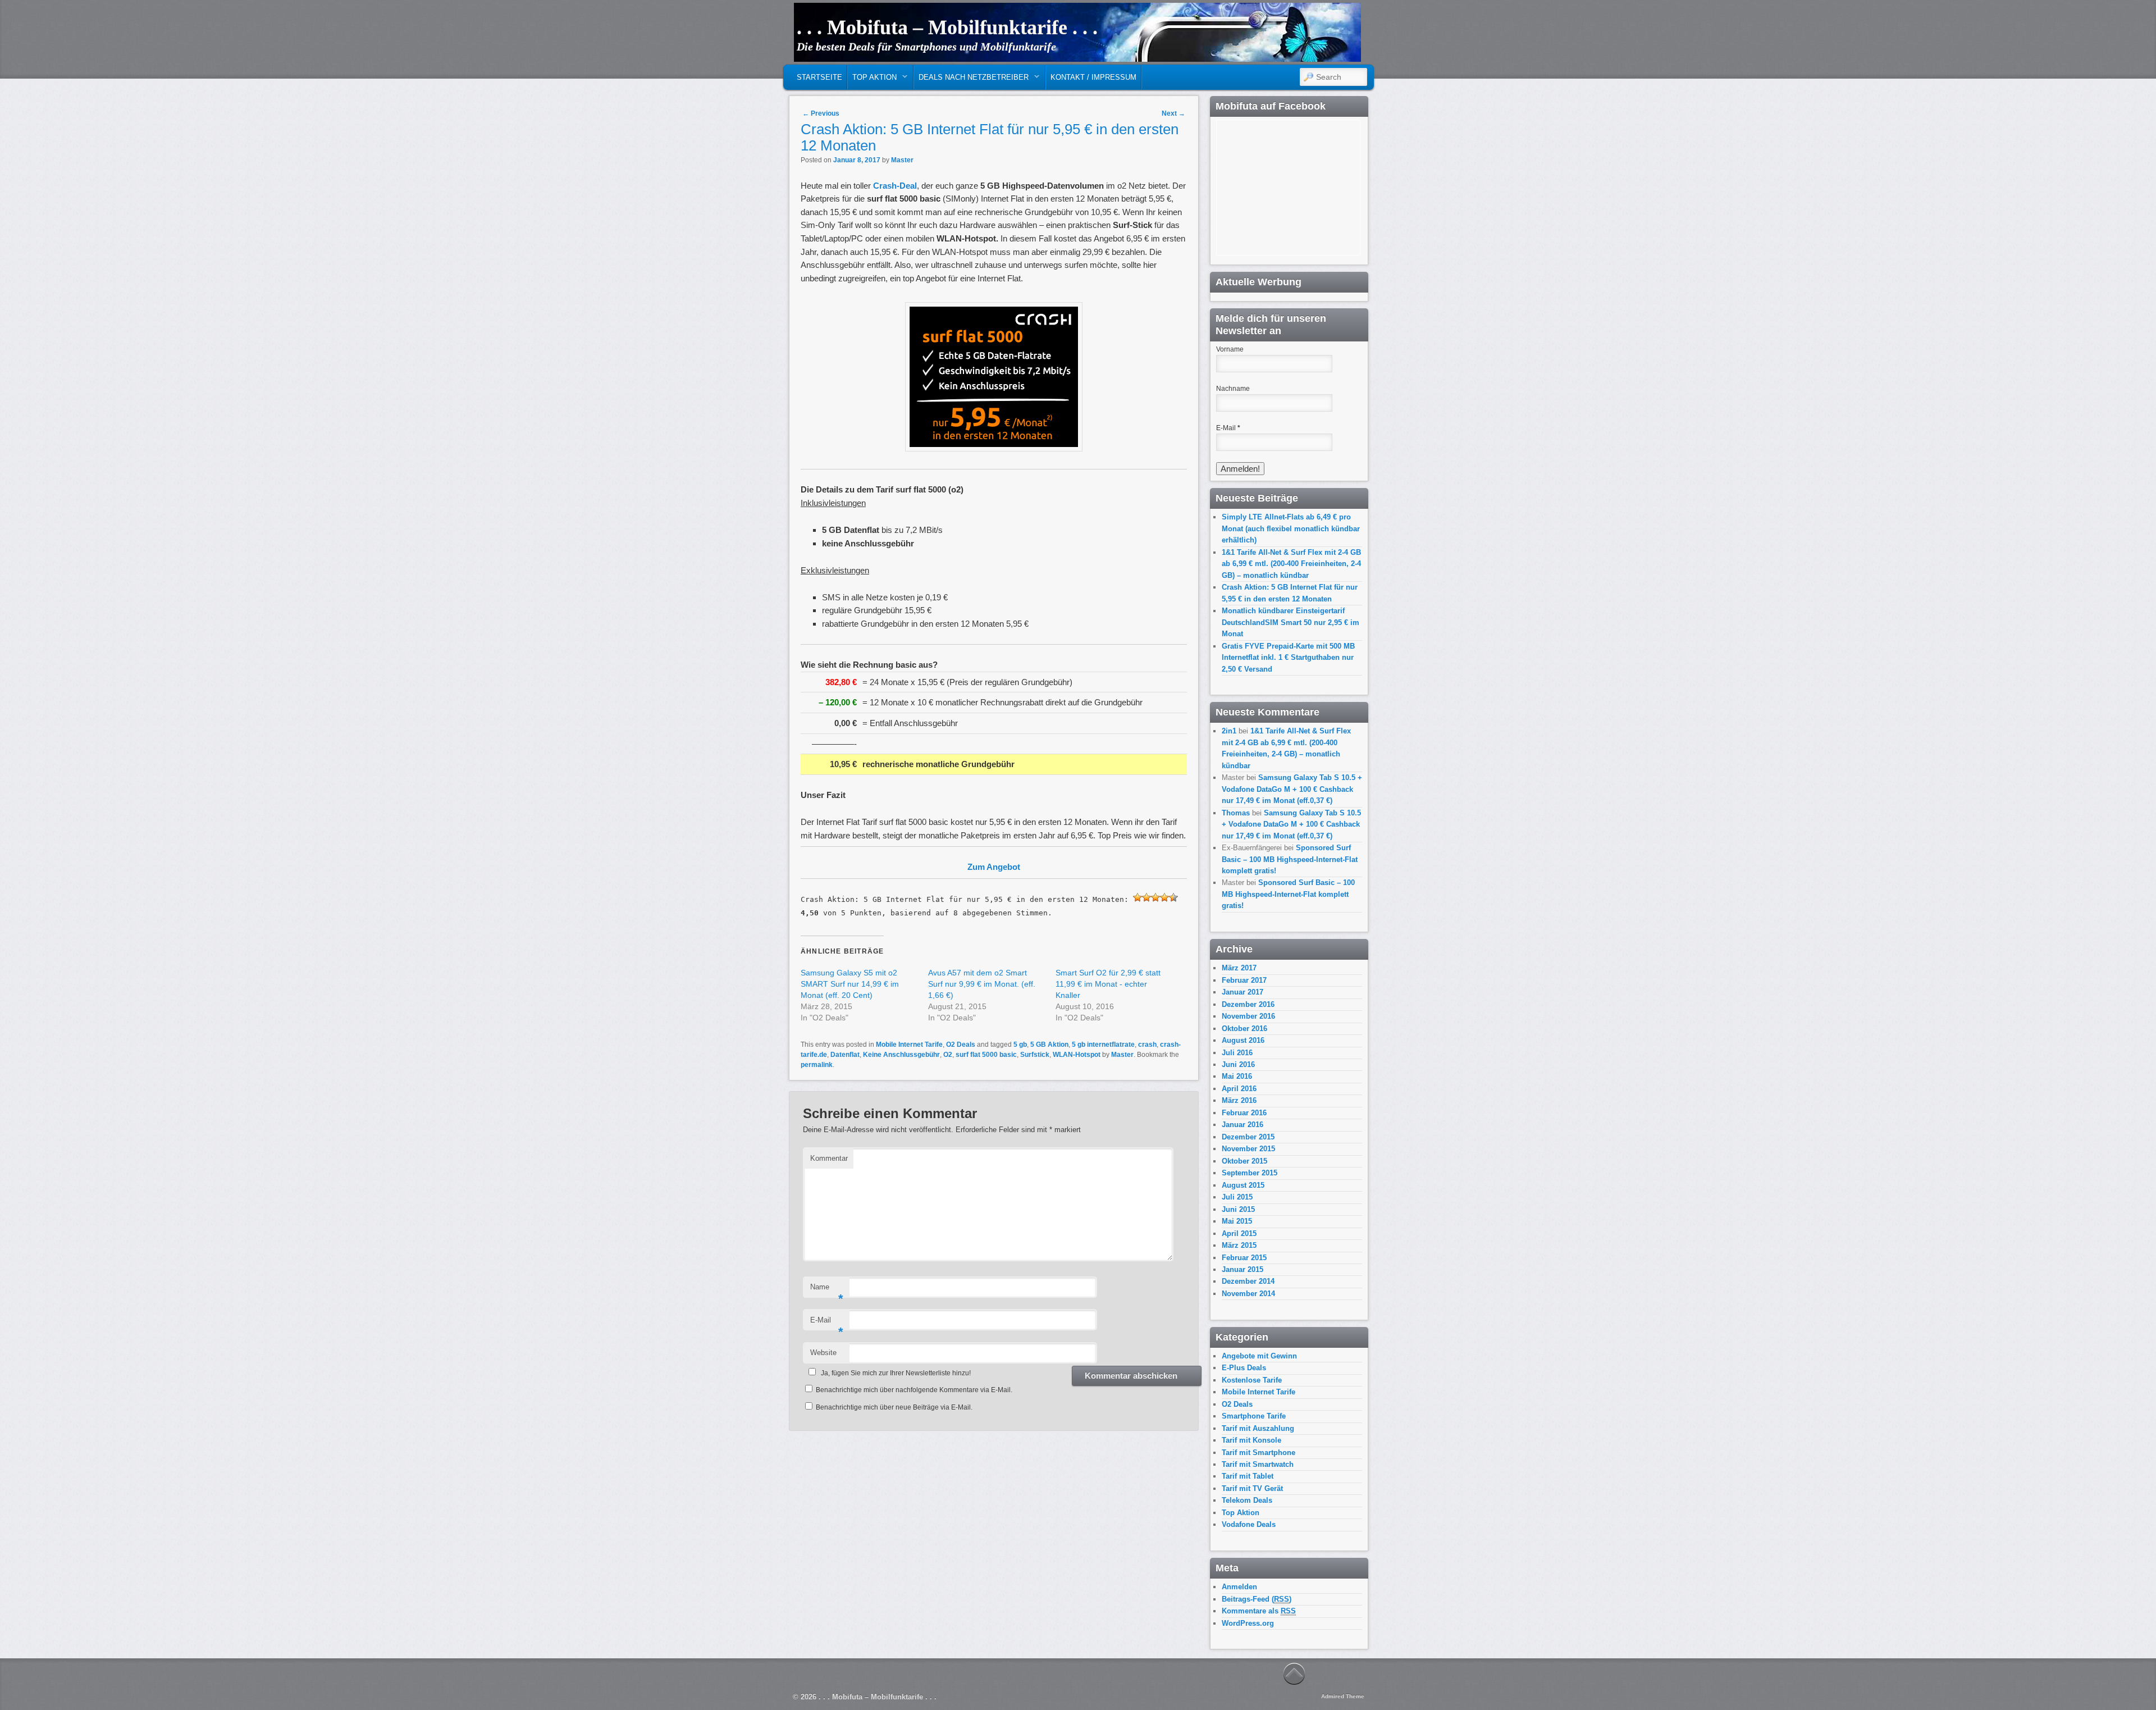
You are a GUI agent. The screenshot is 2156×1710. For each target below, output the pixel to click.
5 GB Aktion (1049, 1045)
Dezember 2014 (1248, 1281)
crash (1147, 1045)
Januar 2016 (1243, 1125)
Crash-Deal (895, 186)
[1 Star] (1138, 897)
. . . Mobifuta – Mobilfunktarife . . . (947, 28)
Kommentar (829, 1158)
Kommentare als (1259, 1611)
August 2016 (1243, 1040)
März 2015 (1239, 1245)
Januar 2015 (1243, 1269)
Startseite (819, 77)
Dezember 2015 (1248, 1137)
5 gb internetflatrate (1103, 1045)
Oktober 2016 (1244, 1029)
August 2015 (1243, 1185)
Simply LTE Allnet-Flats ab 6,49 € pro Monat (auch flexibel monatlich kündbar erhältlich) (1291, 528)
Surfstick (1035, 1055)
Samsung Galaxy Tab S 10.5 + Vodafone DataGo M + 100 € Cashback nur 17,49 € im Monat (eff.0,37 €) (1292, 789)
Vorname (1230, 349)
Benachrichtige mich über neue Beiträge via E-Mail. (894, 1407)
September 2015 (1250, 1173)
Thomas (1236, 813)
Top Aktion (872, 80)
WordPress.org (1248, 1623)
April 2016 (1239, 1089)
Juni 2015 (1238, 1209)
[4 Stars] (1164, 897)
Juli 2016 (1237, 1053)
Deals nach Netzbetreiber (971, 80)
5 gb (1020, 1045)
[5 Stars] (1173, 897)
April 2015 (1239, 1234)
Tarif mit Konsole (1251, 1440)
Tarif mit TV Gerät (1252, 1488)
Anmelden (1239, 1587)
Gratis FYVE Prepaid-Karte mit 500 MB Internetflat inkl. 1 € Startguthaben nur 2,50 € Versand (1288, 658)
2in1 (1229, 731)
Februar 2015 (1244, 1258)
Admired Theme (1343, 1696)
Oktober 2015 (1244, 1161)
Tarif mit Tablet (1248, 1476)
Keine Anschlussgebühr (901, 1055)
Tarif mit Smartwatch (1258, 1464)
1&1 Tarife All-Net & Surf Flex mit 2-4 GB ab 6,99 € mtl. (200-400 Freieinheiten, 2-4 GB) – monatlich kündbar (1291, 564)
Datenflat (845, 1055)
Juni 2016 (1238, 1064)
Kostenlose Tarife (1252, 1380)
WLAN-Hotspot (1077, 1055)
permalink (817, 1065)
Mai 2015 (1237, 1221)
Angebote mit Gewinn (1259, 1356)
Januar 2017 (1243, 992)
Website (823, 1353)
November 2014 (1248, 1294)
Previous (821, 113)
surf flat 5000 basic (986, 1055)
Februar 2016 (1244, 1113)
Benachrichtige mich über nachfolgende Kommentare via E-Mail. (914, 1390)
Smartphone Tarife (1254, 1416)
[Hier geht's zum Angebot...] (994, 448)
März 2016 (1239, 1100)
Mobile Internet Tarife (909, 1045)
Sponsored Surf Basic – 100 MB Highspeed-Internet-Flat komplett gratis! (1290, 859)
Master (902, 160)
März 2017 (1239, 968)
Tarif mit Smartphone (1259, 1453)
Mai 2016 (1237, 1076)
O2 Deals (961, 1045)
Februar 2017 (1244, 980)
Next (1173, 113)
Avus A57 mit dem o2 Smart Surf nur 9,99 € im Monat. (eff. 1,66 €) (982, 984)
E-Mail (827, 1323)
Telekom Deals (1247, 1500)
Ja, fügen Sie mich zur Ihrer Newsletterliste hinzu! (896, 1373)
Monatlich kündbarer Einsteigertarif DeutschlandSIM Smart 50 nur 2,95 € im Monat (1291, 622)
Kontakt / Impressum (1093, 77)
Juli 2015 (1237, 1197)
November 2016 (1248, 1016)
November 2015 (1248, 1149)
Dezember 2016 (1248, 1004)
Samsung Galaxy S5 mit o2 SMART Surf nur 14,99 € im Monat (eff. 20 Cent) (850, 984)
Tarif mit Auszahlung (1258, 1428)
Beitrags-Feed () (1257, 1599)
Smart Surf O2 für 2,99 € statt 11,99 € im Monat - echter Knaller (1108, 984)
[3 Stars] (1155, 897)
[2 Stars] (1146, 897)
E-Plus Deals (1244, 1368)
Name (827, 1290)
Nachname (1233, 389)
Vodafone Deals (1249, 1524)
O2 (948, 1055)
